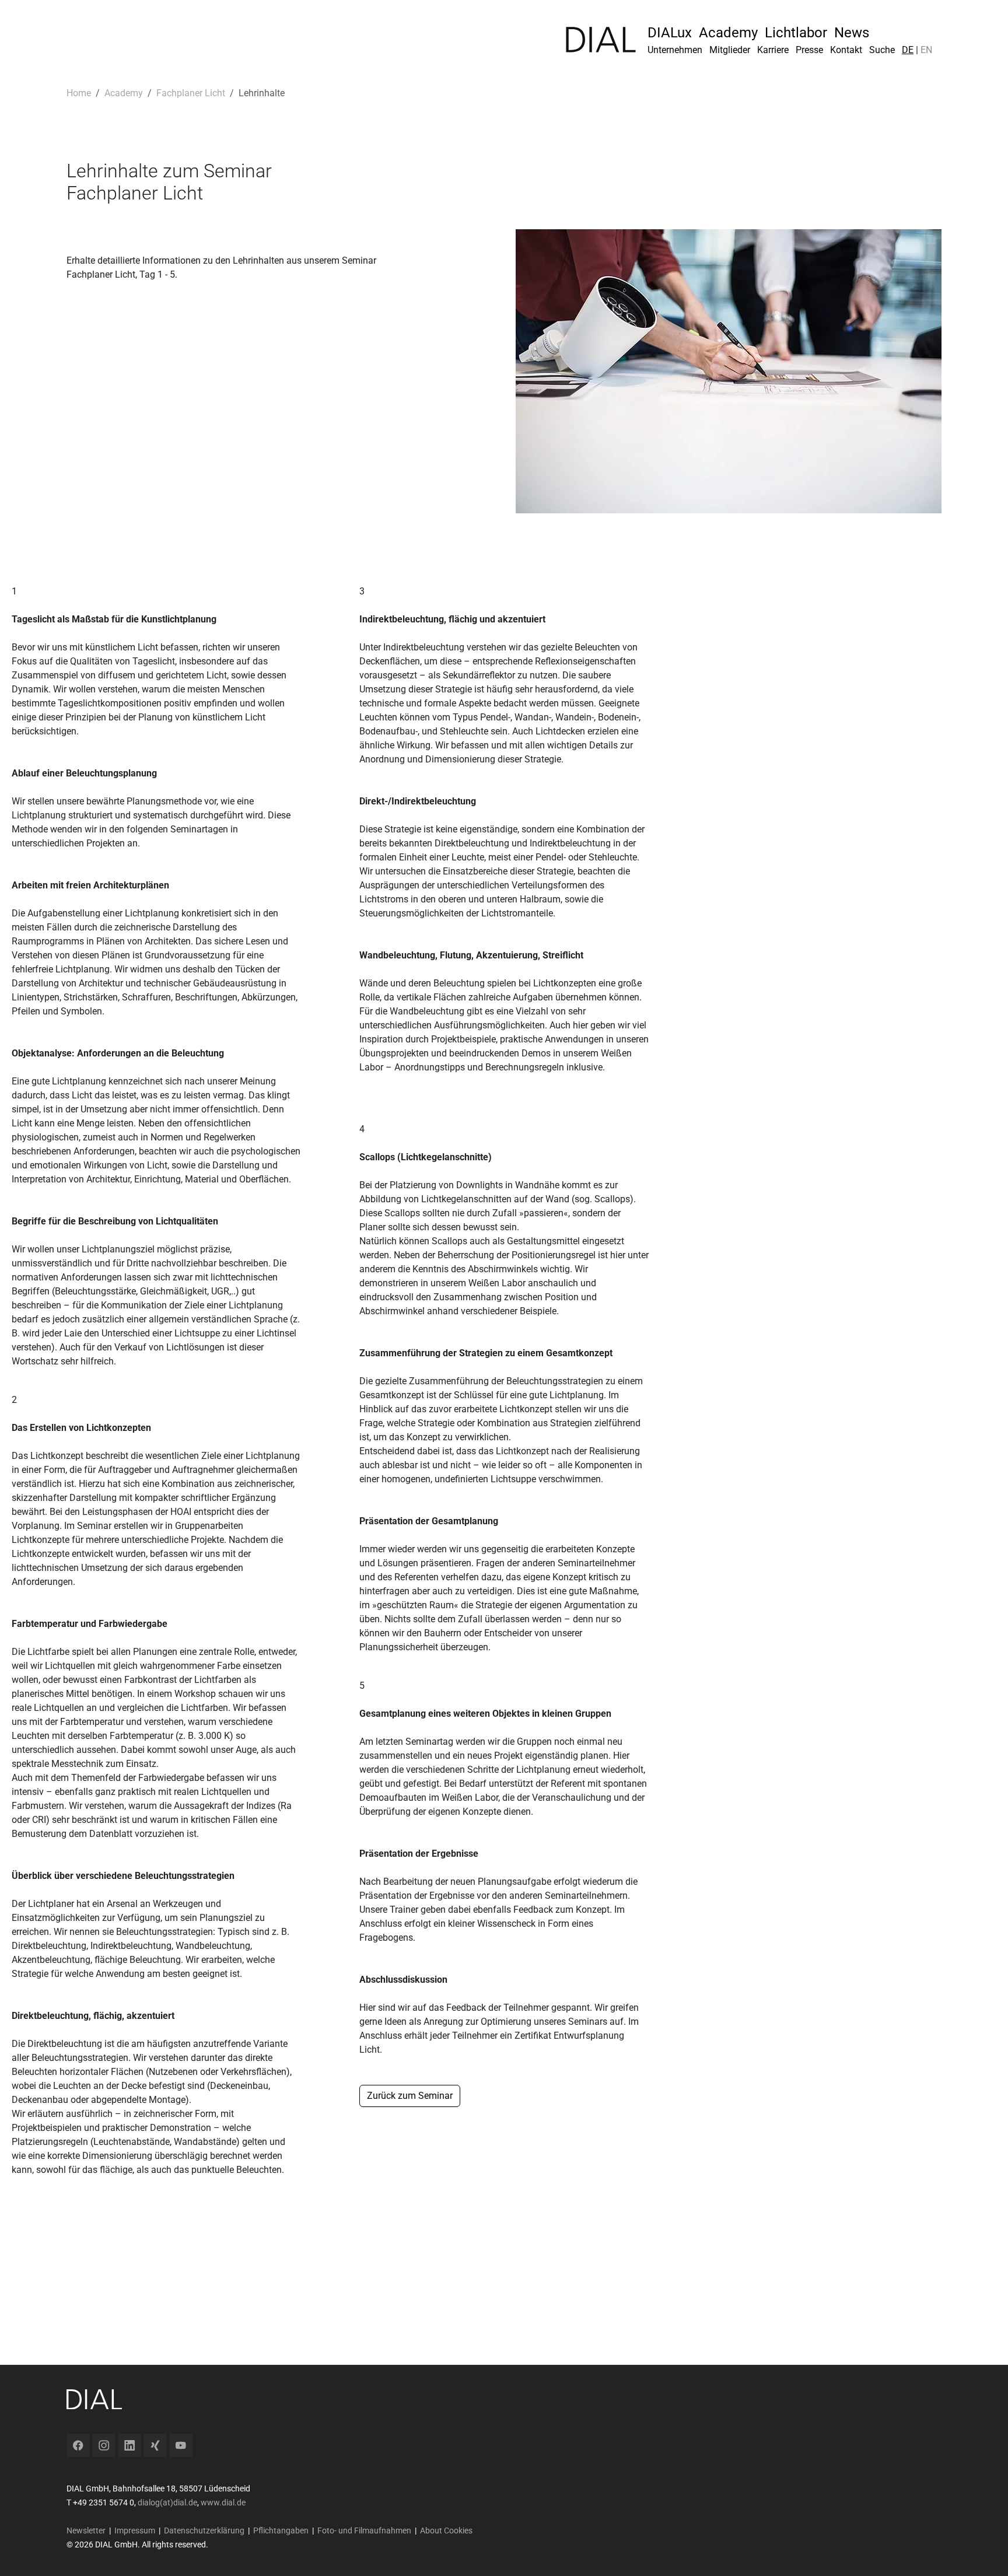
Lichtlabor (796, 33)
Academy (728, 33)
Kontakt (846, 50)
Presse (809, 50)
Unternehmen (675, 50)
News (852, 33)
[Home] (601, 40)
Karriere (773, 50)
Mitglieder (730, 50)
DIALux (670, 33)
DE (908, 50)
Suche (882, 50)
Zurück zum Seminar (410, 2096)
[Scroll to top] (982, 2550)
